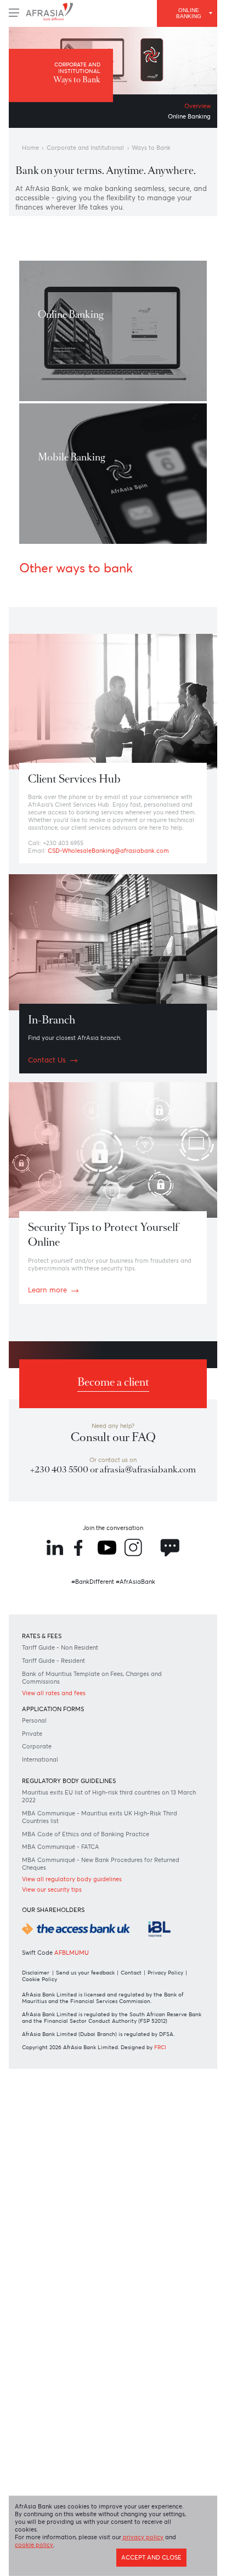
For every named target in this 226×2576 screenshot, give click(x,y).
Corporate (42, 1878)
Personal (39, 1850)
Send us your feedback (94, 2145)
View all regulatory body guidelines (83, 2022)
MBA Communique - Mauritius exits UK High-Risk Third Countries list (106, 1955)
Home (33, 153)
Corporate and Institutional (98, 153)
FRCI (177, 2239)
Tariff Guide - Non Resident (70, 1771)
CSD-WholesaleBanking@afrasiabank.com (123, 911)
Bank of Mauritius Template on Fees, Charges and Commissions (108, 1803)
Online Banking (184, 120)
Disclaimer (40, 2145)
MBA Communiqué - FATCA (70, 1987)
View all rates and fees (63, 1820)
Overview (194, 109)
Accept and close (144, 2563)
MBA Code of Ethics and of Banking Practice (100, 1973)
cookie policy (76, 2548)
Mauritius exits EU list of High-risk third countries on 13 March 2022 (106, 1932)
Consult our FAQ (113, 1529)
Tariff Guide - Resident (62, 1785)
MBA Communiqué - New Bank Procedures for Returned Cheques (102, 2005)
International (47, 1892)
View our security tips (60, 2034)
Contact (144, 2145)
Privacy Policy (45, 2152)
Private (36, 1864)
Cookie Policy (92, 2152)
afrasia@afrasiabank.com (113, 1578)
